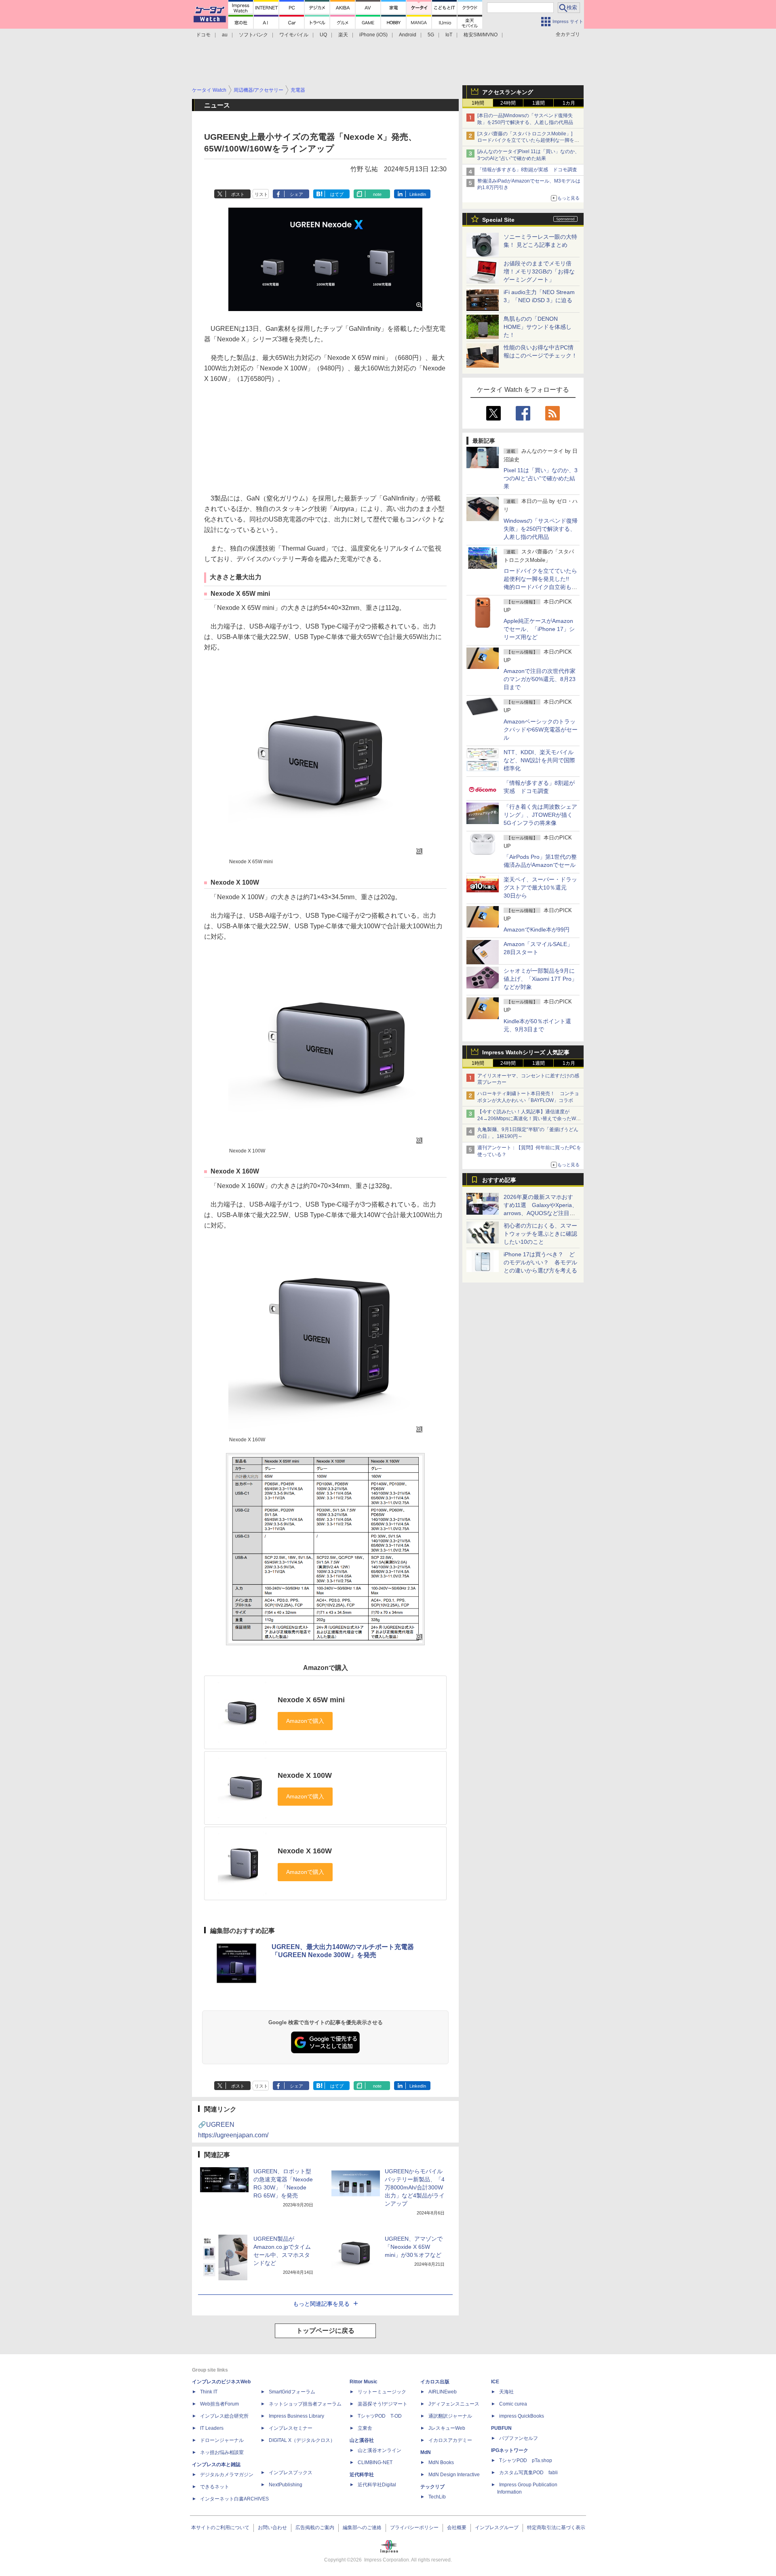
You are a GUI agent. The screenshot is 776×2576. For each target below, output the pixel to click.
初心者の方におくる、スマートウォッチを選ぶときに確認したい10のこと (540, 1234)
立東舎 (365, 2428)
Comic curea (513, 2404)
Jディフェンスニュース (454, 2404)
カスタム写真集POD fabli (528, 2473)
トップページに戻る (325, 2331)
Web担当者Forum (219, 2404)
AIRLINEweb (443, 2392)
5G (431, 35)
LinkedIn (418, 194)
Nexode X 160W (305, 1851)
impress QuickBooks (522, 2416)
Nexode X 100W (305, 1775)
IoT (449, 35)
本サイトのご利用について (220, 2528)
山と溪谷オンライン (380, 2450)
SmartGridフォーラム (292, 2392)
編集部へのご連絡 (362, 2528)
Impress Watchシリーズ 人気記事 (526, 1052)
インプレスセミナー (291, 2428)
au (225, 35)
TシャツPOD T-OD (380, 2416)
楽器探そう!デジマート (383, 2404)
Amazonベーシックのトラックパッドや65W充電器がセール (541, 730)
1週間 (539, 103)
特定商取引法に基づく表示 (556, 2528)
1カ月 (569, 103)
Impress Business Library (296, 2416)
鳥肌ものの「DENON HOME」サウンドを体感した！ (538, 327)
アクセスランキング (508, 92)
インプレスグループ (497, 2528)
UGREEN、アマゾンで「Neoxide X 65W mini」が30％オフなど (414, 2247)
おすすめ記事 (499, 1180)
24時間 (508, 103)
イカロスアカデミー (450, 2440)
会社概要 (457, 2528)
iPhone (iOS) (373, 35)
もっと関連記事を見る (321, 2304)
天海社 (506, 2392)
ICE (495, 2382)
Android (408, 35)
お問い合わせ (272, 2528)
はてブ (337, 194)
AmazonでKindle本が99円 (537, 929)
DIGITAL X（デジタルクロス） (302, 2440)
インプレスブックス (291, 2473)
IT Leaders (212, 2428)
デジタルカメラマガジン (227, 2475)
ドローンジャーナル (222, 2440)
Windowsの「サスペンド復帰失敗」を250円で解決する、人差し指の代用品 (541, 529)
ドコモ (203, 35)
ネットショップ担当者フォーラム (305, 2404)
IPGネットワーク (510, 2450)
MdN (426, 2452)
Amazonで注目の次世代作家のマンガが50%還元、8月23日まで (540, 679)
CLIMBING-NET (375, 2462)
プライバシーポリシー (414, 2528)
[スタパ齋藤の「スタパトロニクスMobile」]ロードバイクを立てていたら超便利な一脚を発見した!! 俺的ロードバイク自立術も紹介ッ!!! (528, 141)
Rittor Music (364, 2382)
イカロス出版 (435, 2382)
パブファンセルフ (519, 2438)
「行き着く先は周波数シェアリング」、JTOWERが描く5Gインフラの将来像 (540, 815)
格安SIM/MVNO (481, 35)
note (377, 194)
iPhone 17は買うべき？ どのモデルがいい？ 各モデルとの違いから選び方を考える (540, 1262)
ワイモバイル (294, 35)
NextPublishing (286, 2485)
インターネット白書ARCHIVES (234, 2499)
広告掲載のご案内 (315, 2528)
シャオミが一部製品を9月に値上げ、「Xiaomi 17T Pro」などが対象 (540, 979)
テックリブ (432, 2487)
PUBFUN (501, 2428)
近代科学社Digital (377, 2485)
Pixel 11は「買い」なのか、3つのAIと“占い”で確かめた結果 (541, 478)
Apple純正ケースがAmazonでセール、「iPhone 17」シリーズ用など (539, 629)
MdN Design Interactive (454, 2475)
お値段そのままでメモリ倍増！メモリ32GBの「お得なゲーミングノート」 (539, 271)
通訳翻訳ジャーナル (450, 2416)
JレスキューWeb (447, 2428)
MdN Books (441, 2462)
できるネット (215, 2487)
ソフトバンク (253, 35)
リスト (261, 194)
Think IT (209, 2392)
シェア (296, 194)
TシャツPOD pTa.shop (526, 2460)
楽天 (343, 35)
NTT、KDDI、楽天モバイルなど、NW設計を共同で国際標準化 (539, 760)
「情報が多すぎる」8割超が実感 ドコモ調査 (527, 170)
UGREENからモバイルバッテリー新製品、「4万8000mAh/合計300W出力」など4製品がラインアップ (415, 2187)
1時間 (478, 103)
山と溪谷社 (362, 2440)
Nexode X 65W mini (311, 1700)
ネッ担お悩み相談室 (222, 2452)
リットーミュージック (382, 2392)
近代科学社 (362, 2475)
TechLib (437, 2497)
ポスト (238, 194)
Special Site (498, 220)
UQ (323, 35)
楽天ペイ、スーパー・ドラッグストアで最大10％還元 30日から (540, 887)
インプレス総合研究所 (224, 2416)
